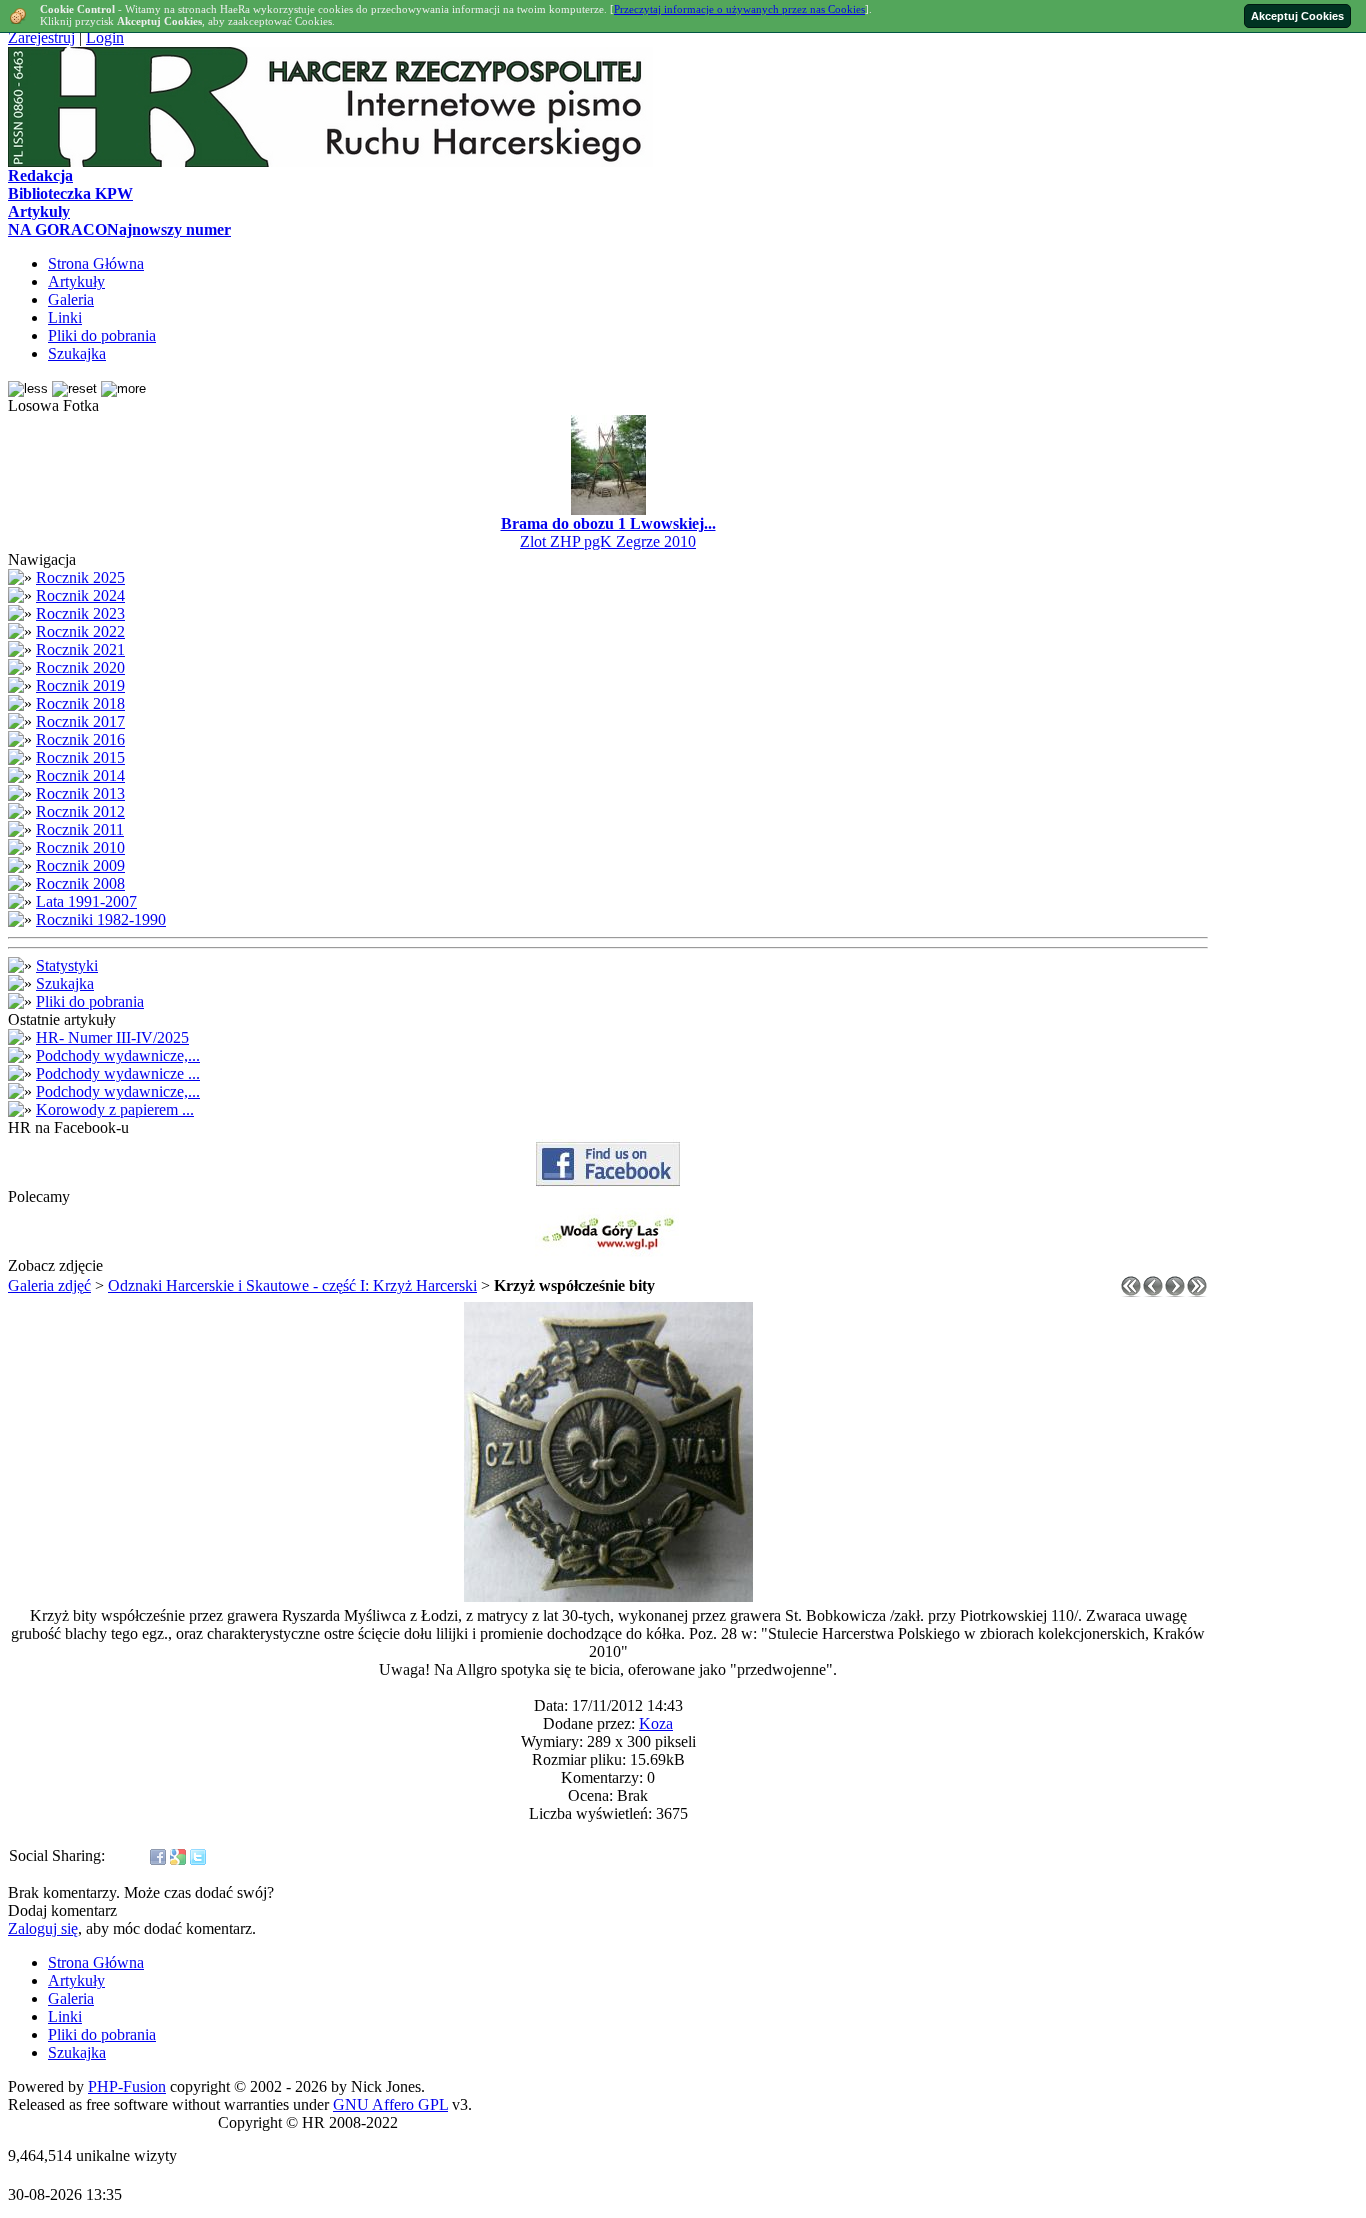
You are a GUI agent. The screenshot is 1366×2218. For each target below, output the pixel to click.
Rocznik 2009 (80, 865)
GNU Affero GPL (390, 2104)
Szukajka (65, 983)
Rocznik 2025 (80, 577)
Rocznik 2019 (80, 685)
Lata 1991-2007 (86, 901)
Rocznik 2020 (80, 667)
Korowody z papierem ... (115, 1109)
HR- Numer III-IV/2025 (112, 1037)
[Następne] (1175, 1291)
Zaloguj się (43, 1928)
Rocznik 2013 (80, 793)
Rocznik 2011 (80, 829)
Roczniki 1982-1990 (101, 919)
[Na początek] (1131, 1291)
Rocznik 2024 (80, 595)
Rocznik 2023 (80, 613)
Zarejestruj (41, 37)
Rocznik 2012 (80, 811)
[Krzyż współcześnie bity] (608, 1596)
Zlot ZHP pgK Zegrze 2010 (608, 541)
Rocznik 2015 (80, 757)
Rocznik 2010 (80, 847)
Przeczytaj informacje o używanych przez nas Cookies (739, 9)
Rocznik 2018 (80, 703)
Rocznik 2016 (80, 739)
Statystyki (67, 965)
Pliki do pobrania (90, 1001)
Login (105, 37)
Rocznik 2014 (80, 775)
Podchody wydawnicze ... (118, 1073)
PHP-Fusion (127, 2086)
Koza (656, 1723)
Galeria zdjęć (49, 1285)
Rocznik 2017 (80, 721)
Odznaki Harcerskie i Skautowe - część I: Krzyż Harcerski (292, 1285)
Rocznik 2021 (80, 649)
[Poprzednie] (1153, 1291)
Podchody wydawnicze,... (118, 1055)
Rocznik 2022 (80, 631)
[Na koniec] (1197, 1291)
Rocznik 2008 (80, 883)
